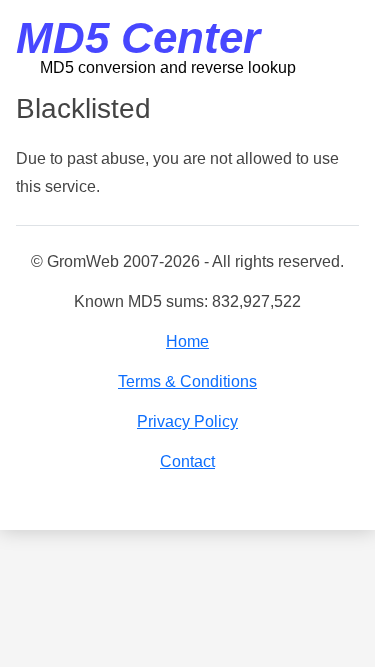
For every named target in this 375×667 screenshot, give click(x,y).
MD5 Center (138, 37)
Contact (187, 461)
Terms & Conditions (187, 381)
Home (187, 341)
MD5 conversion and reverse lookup (168, 67)
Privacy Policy (187, 421)
